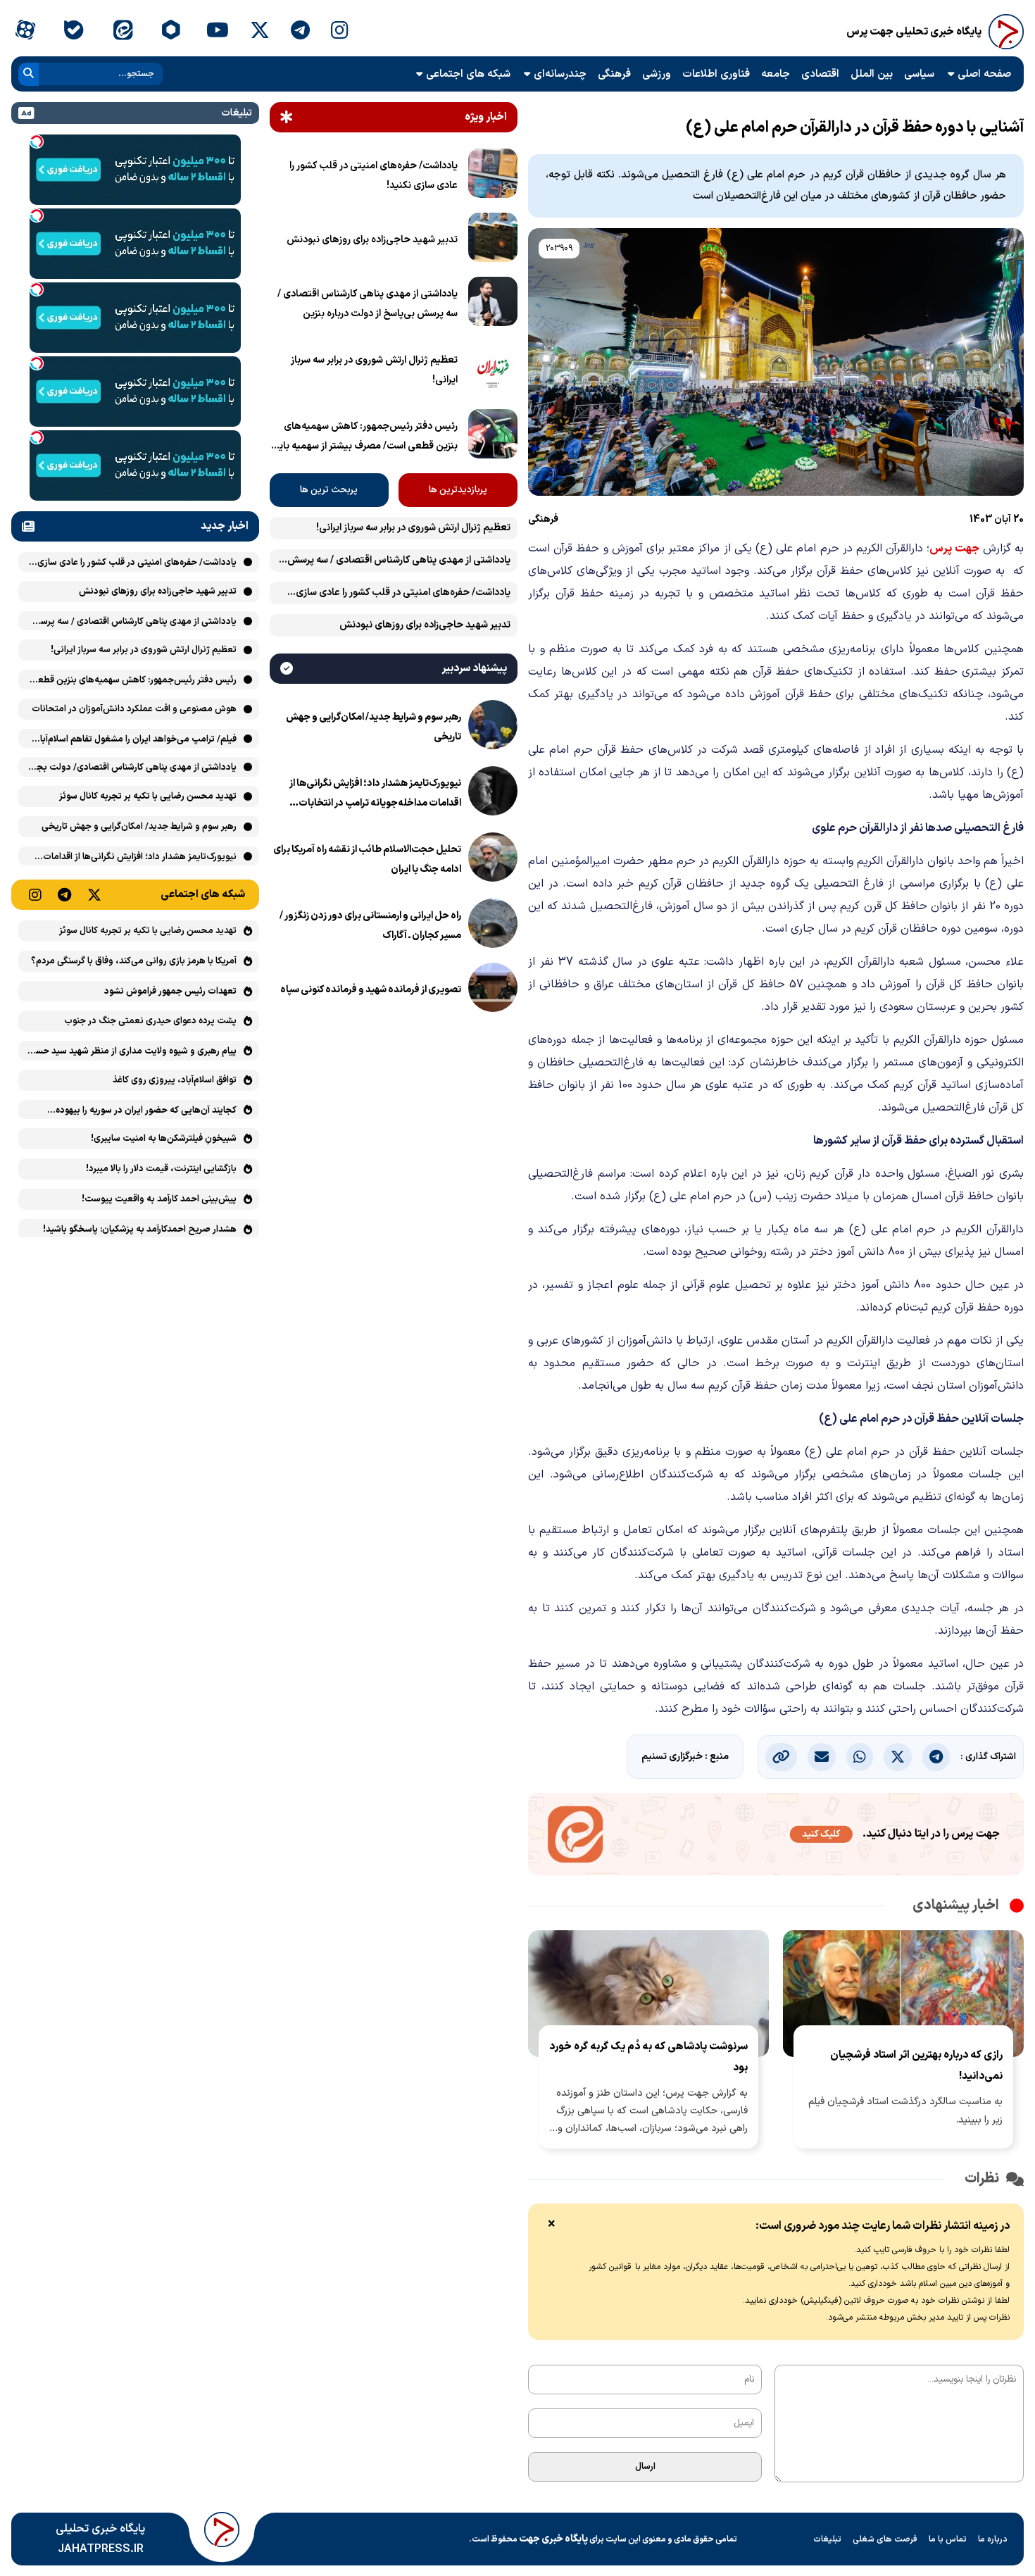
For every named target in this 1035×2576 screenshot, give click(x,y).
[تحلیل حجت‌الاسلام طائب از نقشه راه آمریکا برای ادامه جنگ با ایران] (493, 860)
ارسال (645, 2467)
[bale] (74, 32)
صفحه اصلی (984, 74)
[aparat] (25, 32)
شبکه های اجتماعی (468, 74)
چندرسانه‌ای (560, 74)
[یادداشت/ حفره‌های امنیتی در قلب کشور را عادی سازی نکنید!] (493, 176)
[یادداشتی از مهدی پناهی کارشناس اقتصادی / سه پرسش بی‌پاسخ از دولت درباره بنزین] (493, 304)
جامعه (776, 74)
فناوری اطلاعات (716, 74)
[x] (260, 32)
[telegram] (300, 32)
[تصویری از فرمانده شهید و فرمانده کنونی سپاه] (493, 990)
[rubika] (171, 32)
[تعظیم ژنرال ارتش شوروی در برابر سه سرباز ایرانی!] (493, 370)
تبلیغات (827, 2539)
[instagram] (340, 32)
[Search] (29, 74)
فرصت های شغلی (885, 2539)
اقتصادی (820, 74)
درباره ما (993, 2539)
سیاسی (919, 74)
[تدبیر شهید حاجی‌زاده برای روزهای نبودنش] (493, 240)
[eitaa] (123, 32)
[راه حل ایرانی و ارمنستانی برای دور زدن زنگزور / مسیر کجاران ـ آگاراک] (493, 926)
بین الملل (872, 74)
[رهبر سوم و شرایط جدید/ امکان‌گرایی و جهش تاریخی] (493, 727)
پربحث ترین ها (329, 490)
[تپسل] (37, 142)
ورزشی (657, 74)
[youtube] (218, 32)
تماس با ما (948, 2539)
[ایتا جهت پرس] (776, 1837)
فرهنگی (614, 74)
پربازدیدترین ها (458, 490)
